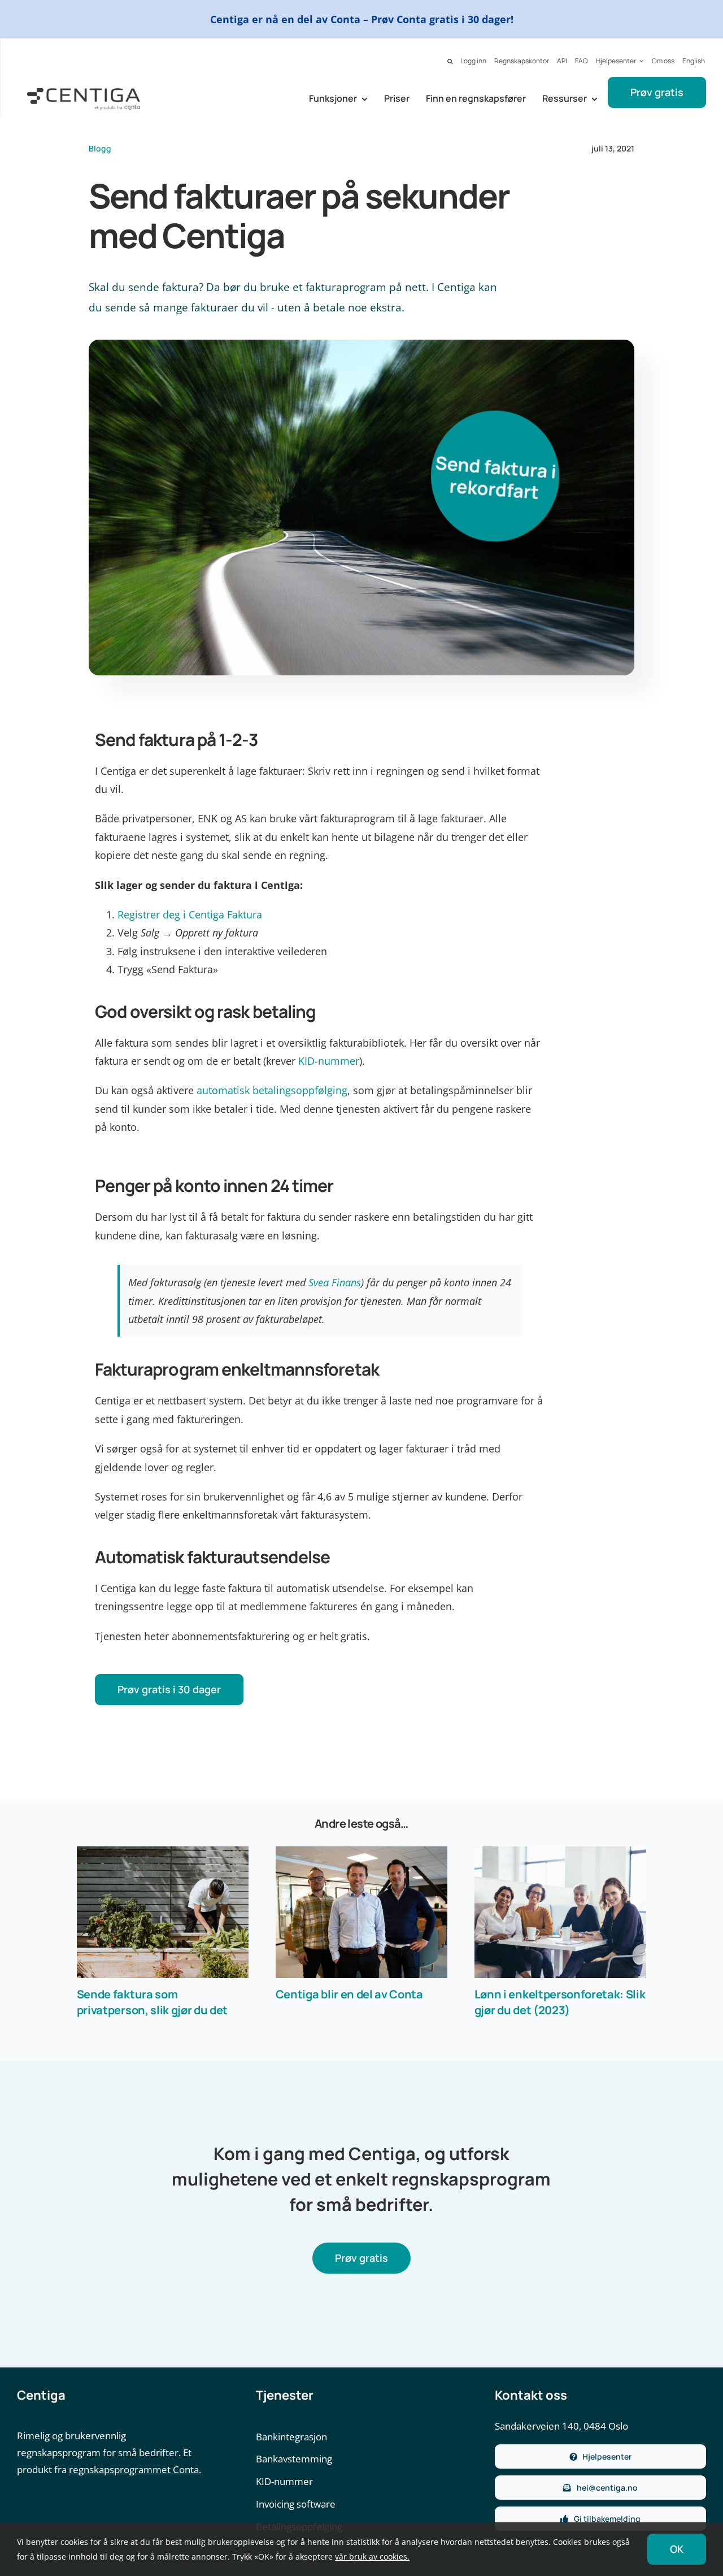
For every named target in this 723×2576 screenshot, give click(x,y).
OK (677, 2549)
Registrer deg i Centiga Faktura (190, 914)
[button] (450, 62)
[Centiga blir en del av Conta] (361, 1912)
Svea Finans (335, 1282)
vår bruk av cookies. (372, 2557)
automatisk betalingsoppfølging (272, 1090)
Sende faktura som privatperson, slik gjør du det (152, 2002)
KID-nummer (329, 1061)
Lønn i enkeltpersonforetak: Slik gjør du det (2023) (560, 2002)
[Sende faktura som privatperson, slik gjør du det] (163, 1912)
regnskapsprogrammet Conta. (135, 2469)
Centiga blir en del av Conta (349, 1994)
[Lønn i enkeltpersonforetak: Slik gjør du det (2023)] (560, 1912)
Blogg (100, 148)
